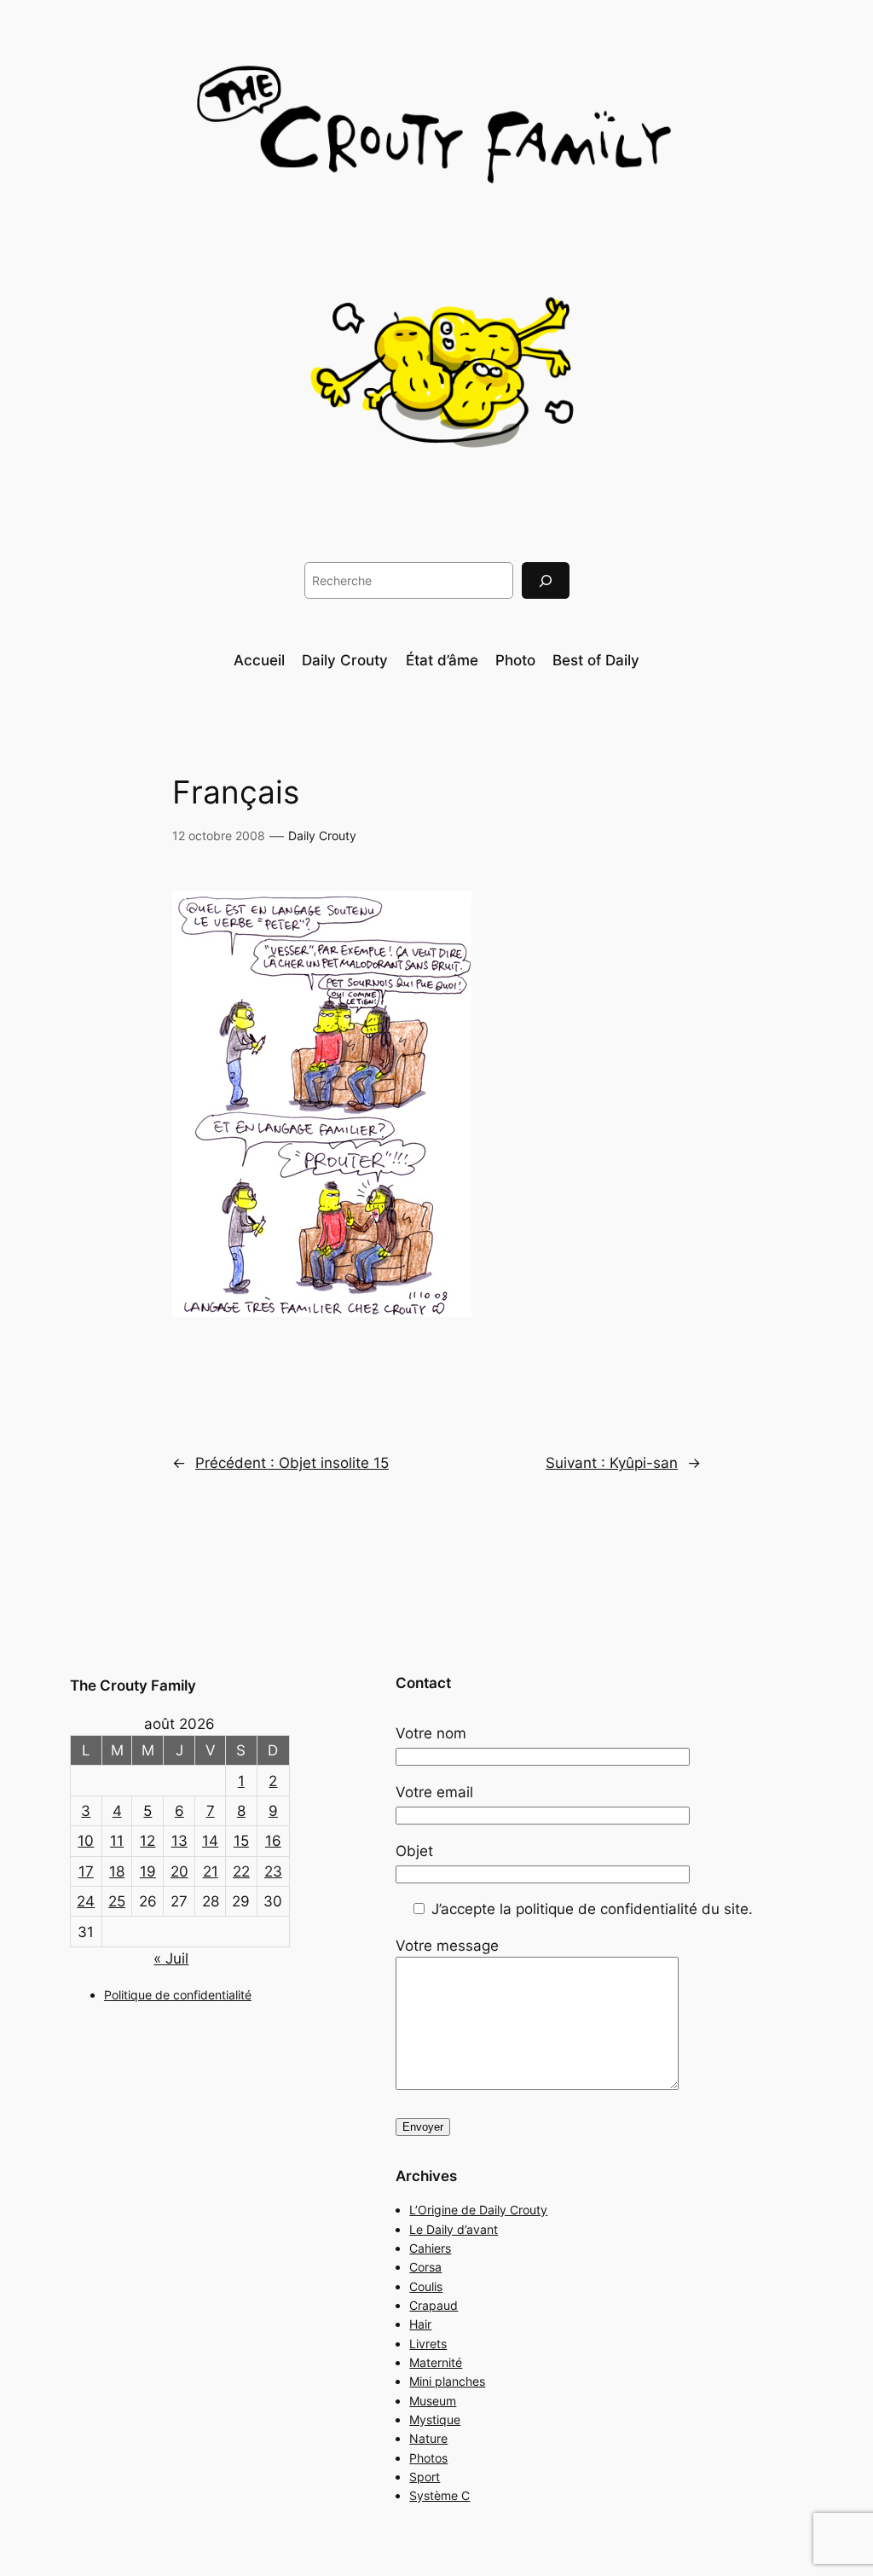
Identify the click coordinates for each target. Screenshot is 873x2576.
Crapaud (434, 2305)
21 (211, 1871)
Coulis (426, 2286)
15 (241, 1841)
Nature (428, 2438)
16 (273, 1841)
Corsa (425, 2267)
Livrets (428, 2344)
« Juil (171, 1958)
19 (148, 1871)
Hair (420, 2324)
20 (179, 1871)
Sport (425, 2477)
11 (117, 1841)
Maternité (436, 2362)
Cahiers (430, 2248)
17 (86, 1871)
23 (273, 1871)
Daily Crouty (322, 835)
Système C (439, 2495)
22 (241, 1871)
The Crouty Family (133, 1685)
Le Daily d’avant (454, 2229)
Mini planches (447, 2381)
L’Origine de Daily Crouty (478, 2210)
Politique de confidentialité (178, 1995)
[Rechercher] (546, 580)
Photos (428, 2458)
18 (117, 1871)
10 (86, 1841)
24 (86, 1901)
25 (117, 1901)
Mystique (435, 2419)
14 (210, 1841)
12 (147, 1841)
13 (179, 1841)
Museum (433, 2401)
